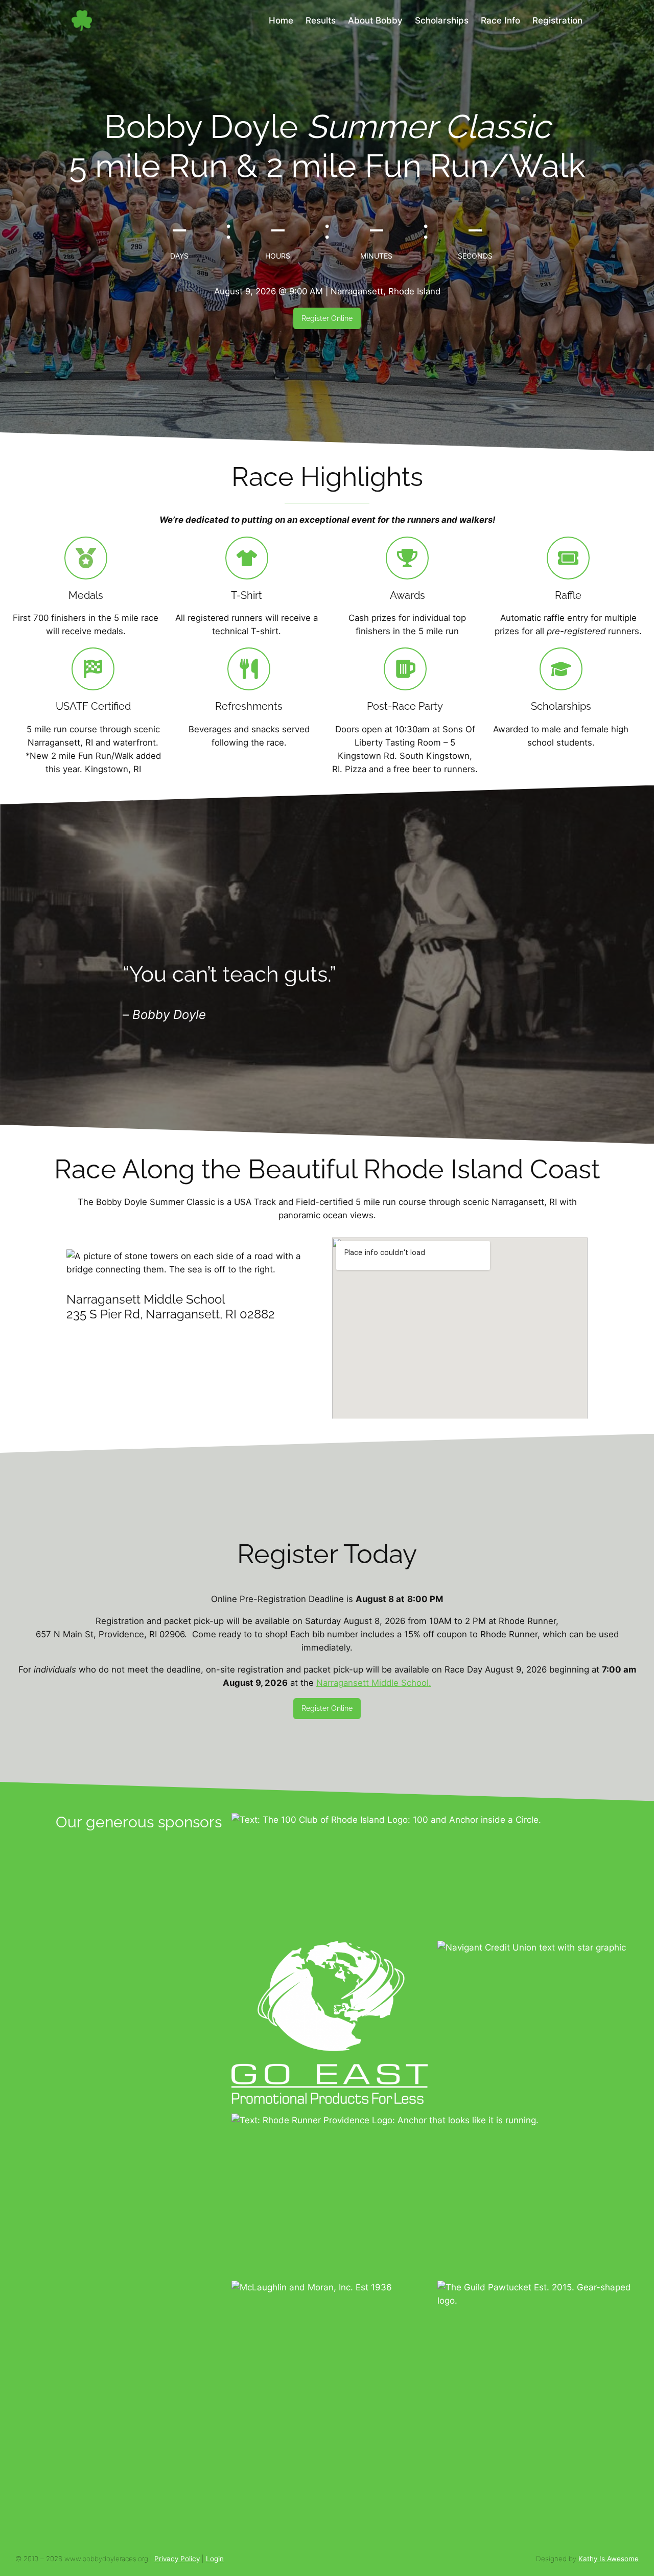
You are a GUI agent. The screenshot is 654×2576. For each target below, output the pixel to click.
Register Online (327, 318)
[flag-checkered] (93, 669)
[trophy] (407, 558)
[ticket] (568, 558)
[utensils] (249, 669)
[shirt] (247, 558)
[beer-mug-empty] (405, 669)
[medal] (86, 558)
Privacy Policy (177, 2559)
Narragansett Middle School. (374, 1683)
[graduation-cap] (561, 669)
